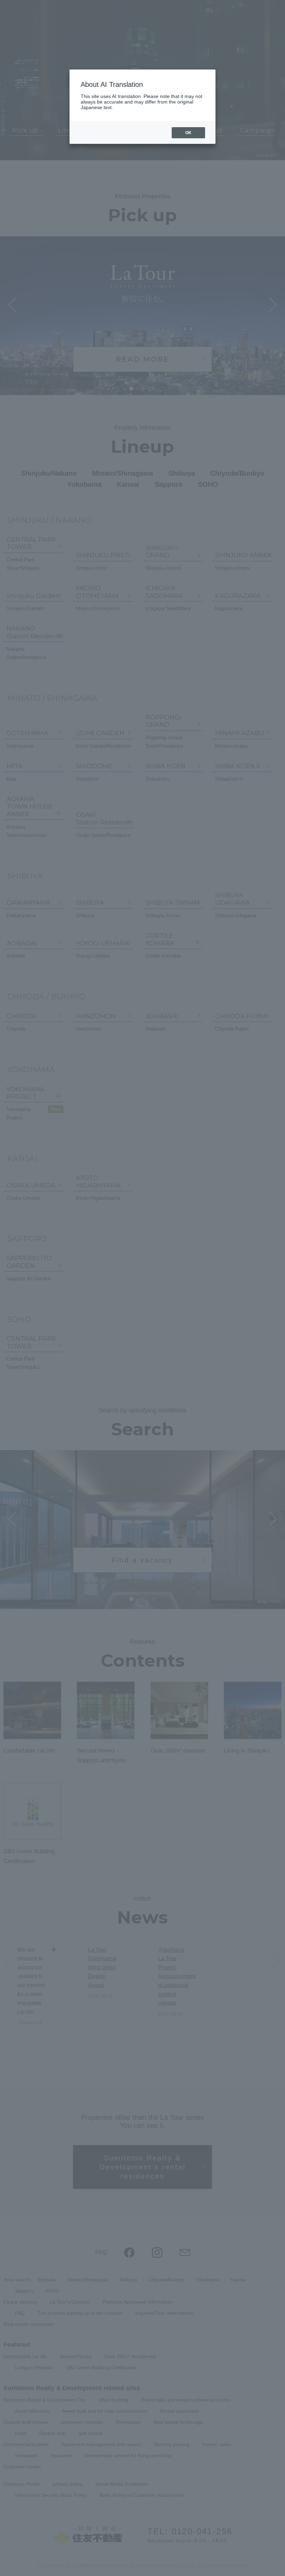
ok (188, 133)
